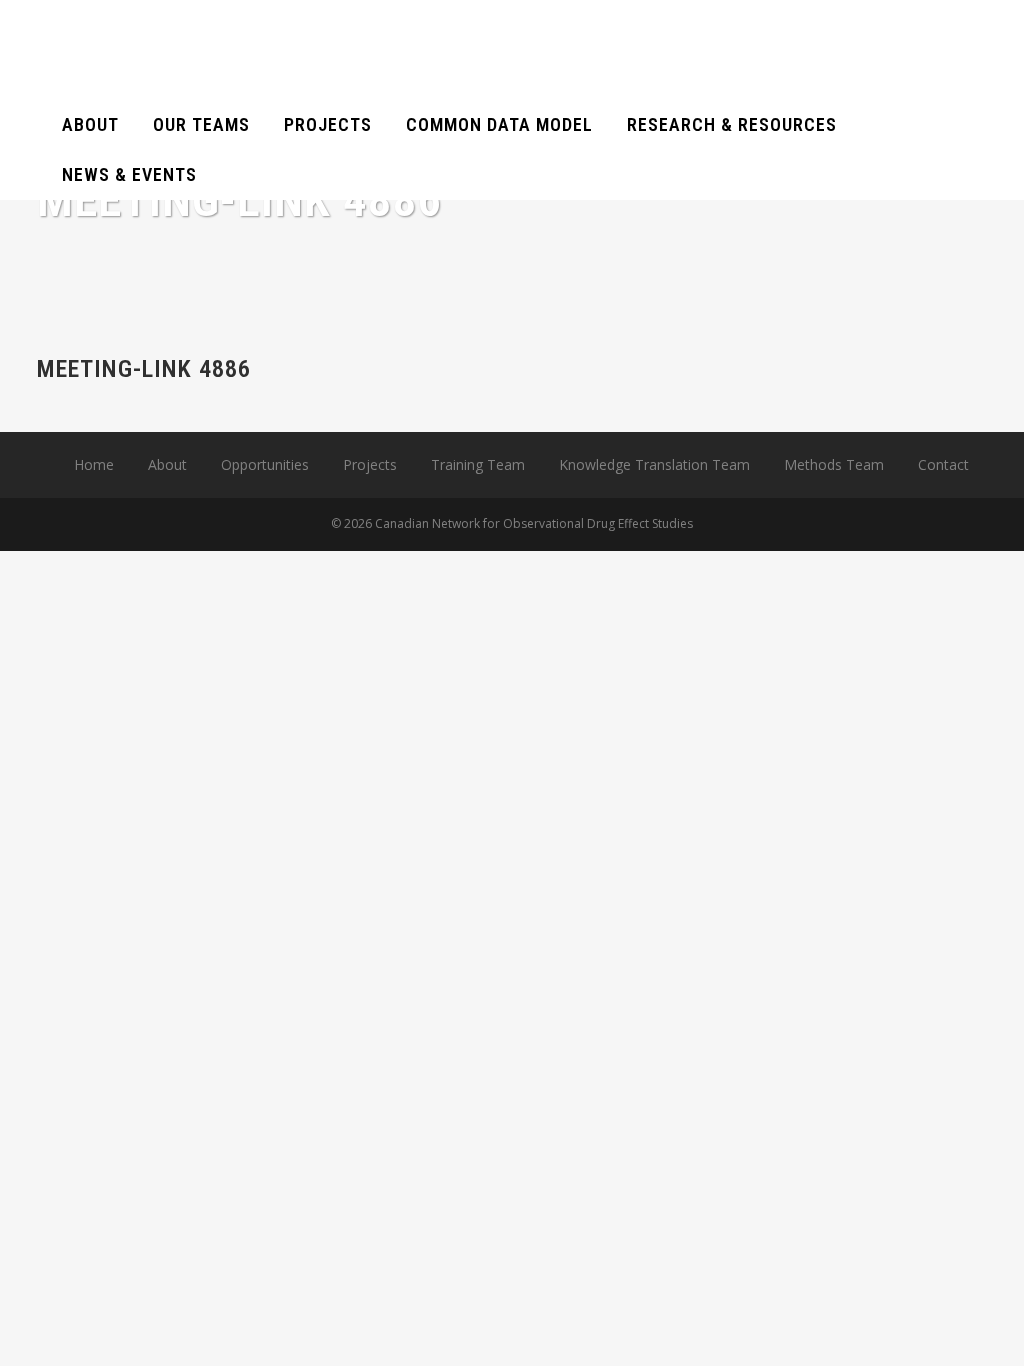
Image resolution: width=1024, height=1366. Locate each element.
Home (94, 464)
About (167, 464)
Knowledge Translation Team (654, 464)
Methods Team (834, 464)
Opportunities (265, 464)
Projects (370, 464)
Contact (943, 464)
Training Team (478, 464)
